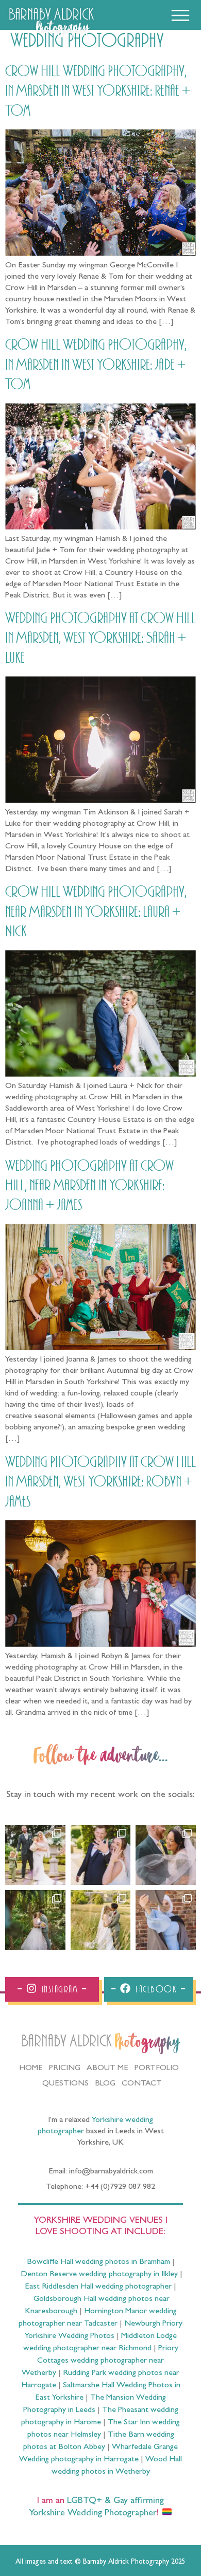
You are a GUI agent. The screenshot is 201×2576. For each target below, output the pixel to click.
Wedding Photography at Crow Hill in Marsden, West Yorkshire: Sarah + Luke (100, 638)
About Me (107, 2069)
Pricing (65, 2069)
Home (31, 2069)
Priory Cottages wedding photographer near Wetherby (100, 2361)
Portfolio (157, 2069)
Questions (65, 2084)
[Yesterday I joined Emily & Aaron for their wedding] (35, 1855)
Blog (105, 2084)
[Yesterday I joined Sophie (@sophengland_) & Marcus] (101, 1855)
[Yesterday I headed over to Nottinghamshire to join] (166, 1855)
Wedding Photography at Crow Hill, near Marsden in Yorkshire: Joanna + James (89, 1186)
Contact (142, 2084)
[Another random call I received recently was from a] (166, 1920)
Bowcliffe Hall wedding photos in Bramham (98, 2262)
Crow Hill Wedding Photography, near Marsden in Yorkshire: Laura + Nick (96, 912)
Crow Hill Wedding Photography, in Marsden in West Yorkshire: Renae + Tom (98, 91)
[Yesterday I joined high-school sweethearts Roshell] (35, 1920)
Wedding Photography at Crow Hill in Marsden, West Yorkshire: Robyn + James (100, 1482)
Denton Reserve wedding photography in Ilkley (99, 2275)
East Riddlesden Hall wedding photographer (98, 2287)
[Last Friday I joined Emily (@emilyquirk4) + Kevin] (101, 1920)
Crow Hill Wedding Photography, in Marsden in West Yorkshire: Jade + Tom (96, 365)
